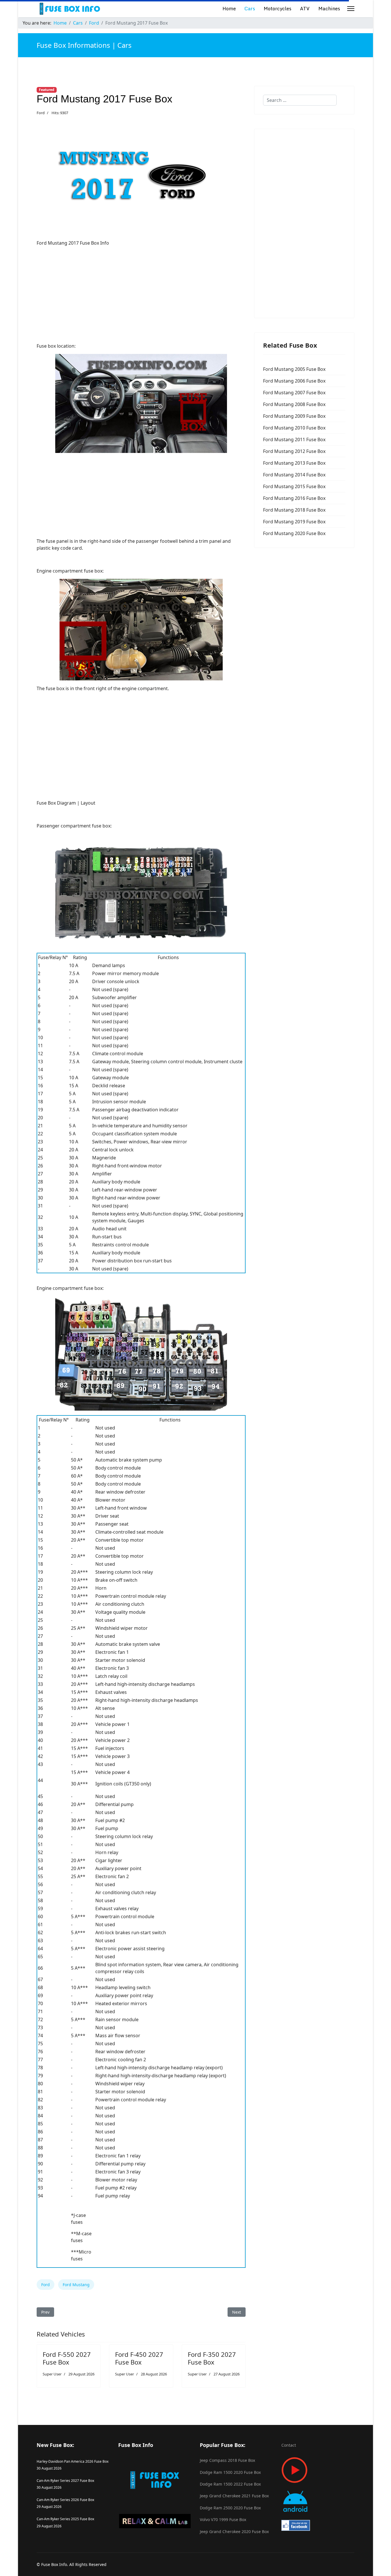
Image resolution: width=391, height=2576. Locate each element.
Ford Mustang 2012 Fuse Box (294, 451)
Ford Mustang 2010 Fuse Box (294, 428)
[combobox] (300, 100)
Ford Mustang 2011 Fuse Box (294, 439)
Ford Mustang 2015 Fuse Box (294, 486)
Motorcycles (278, 8)
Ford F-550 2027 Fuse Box (67, 2358)
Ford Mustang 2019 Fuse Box (294, 522)
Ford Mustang (76, 2285)
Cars (250, 8)
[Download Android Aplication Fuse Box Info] (318, 2501)
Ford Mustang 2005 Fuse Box (294, 369)
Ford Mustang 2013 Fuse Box (294, 463)
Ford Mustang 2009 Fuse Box (294, 416)
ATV (305, 8)
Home (229, 8)
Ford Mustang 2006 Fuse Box (294, 381)
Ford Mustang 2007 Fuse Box (294, 393)
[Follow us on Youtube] (318, 2470)
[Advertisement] (141, 291)
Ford (41, 113)
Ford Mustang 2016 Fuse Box (294, 498)
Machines (329, 8)
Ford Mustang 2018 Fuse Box (294, 510)
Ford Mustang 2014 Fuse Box (294, 475)
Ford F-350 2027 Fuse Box (212, 2358)
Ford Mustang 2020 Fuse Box (294, 533)
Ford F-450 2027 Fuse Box (139, 2358)
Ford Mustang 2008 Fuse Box (294, 404)
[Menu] (351, 9)
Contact (289, 2445)
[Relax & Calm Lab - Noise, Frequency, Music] (155, 2521)
